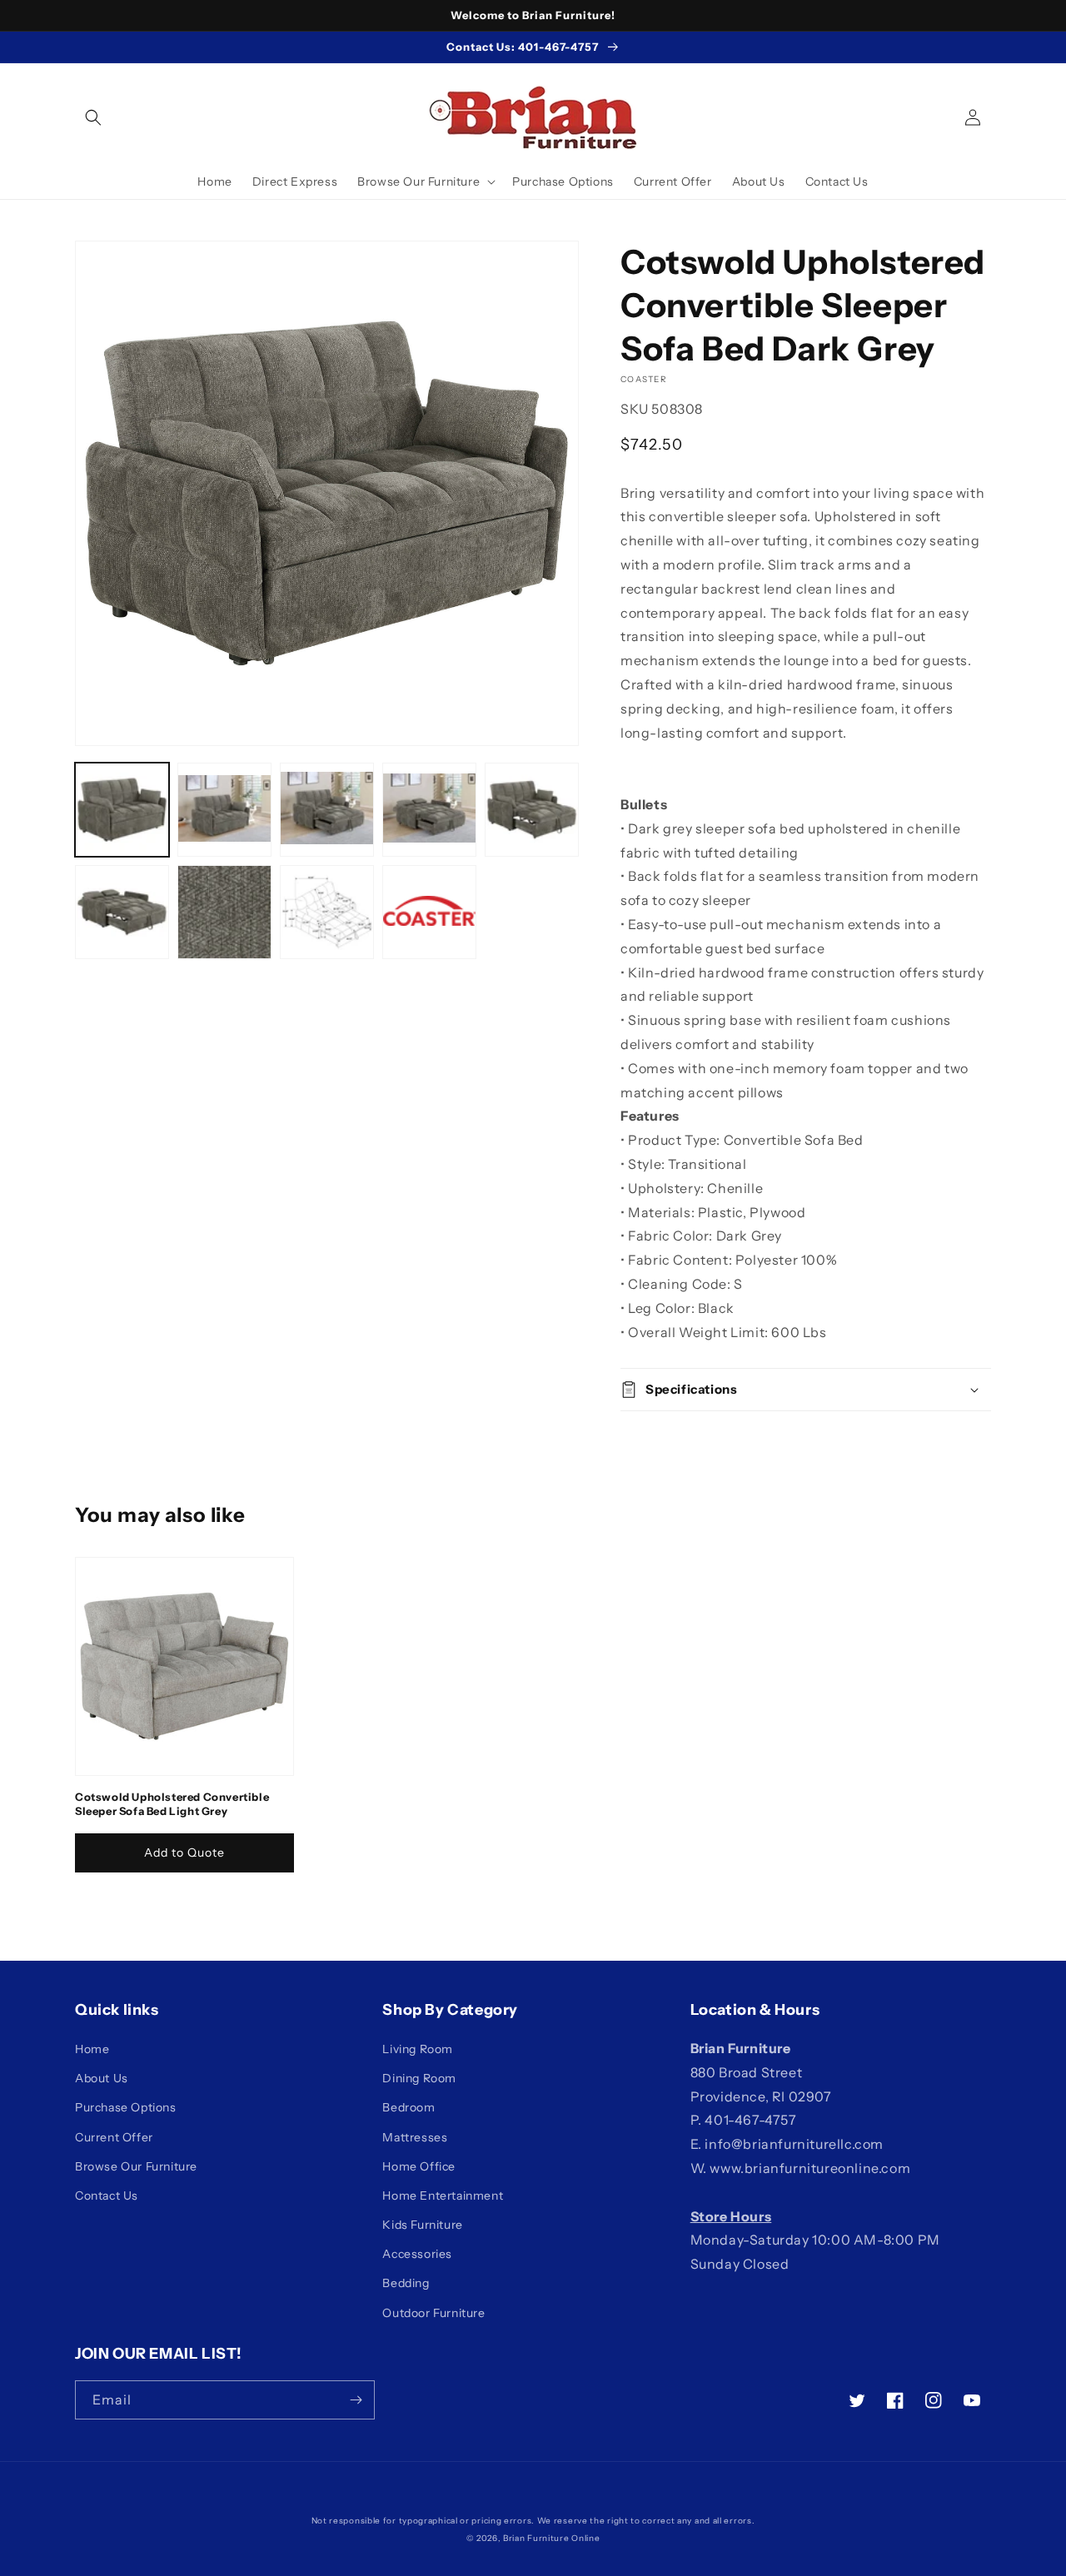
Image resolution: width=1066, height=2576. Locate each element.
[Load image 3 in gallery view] (327, 810)
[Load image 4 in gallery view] (429, 810)
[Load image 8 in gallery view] (327, 912)
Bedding (406, 2283)
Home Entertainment (443, 2196)
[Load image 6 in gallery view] (122, 912)
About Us (102, 2078)
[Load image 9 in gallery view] (429, 912)
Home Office (419, 2166)
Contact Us (107, 2196)
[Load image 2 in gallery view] (224, 810)
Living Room (418, 2049)
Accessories (417, 2254)
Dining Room (419, 2078)
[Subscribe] (356, 2400)
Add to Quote (184, 1852)
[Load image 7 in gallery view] (224, 912)
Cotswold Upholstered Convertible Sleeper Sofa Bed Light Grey (172, 1804)
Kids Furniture (422, 2225)
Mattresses (415, 2137)
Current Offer (114, 2137)
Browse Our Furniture (136, 2166)
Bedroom (408, 2107)
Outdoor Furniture (433, 2313)
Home (92, 2049)
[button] (93, 117)
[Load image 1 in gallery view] (122, 810)
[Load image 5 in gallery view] (532, 810)
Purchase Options (126, 2107)
